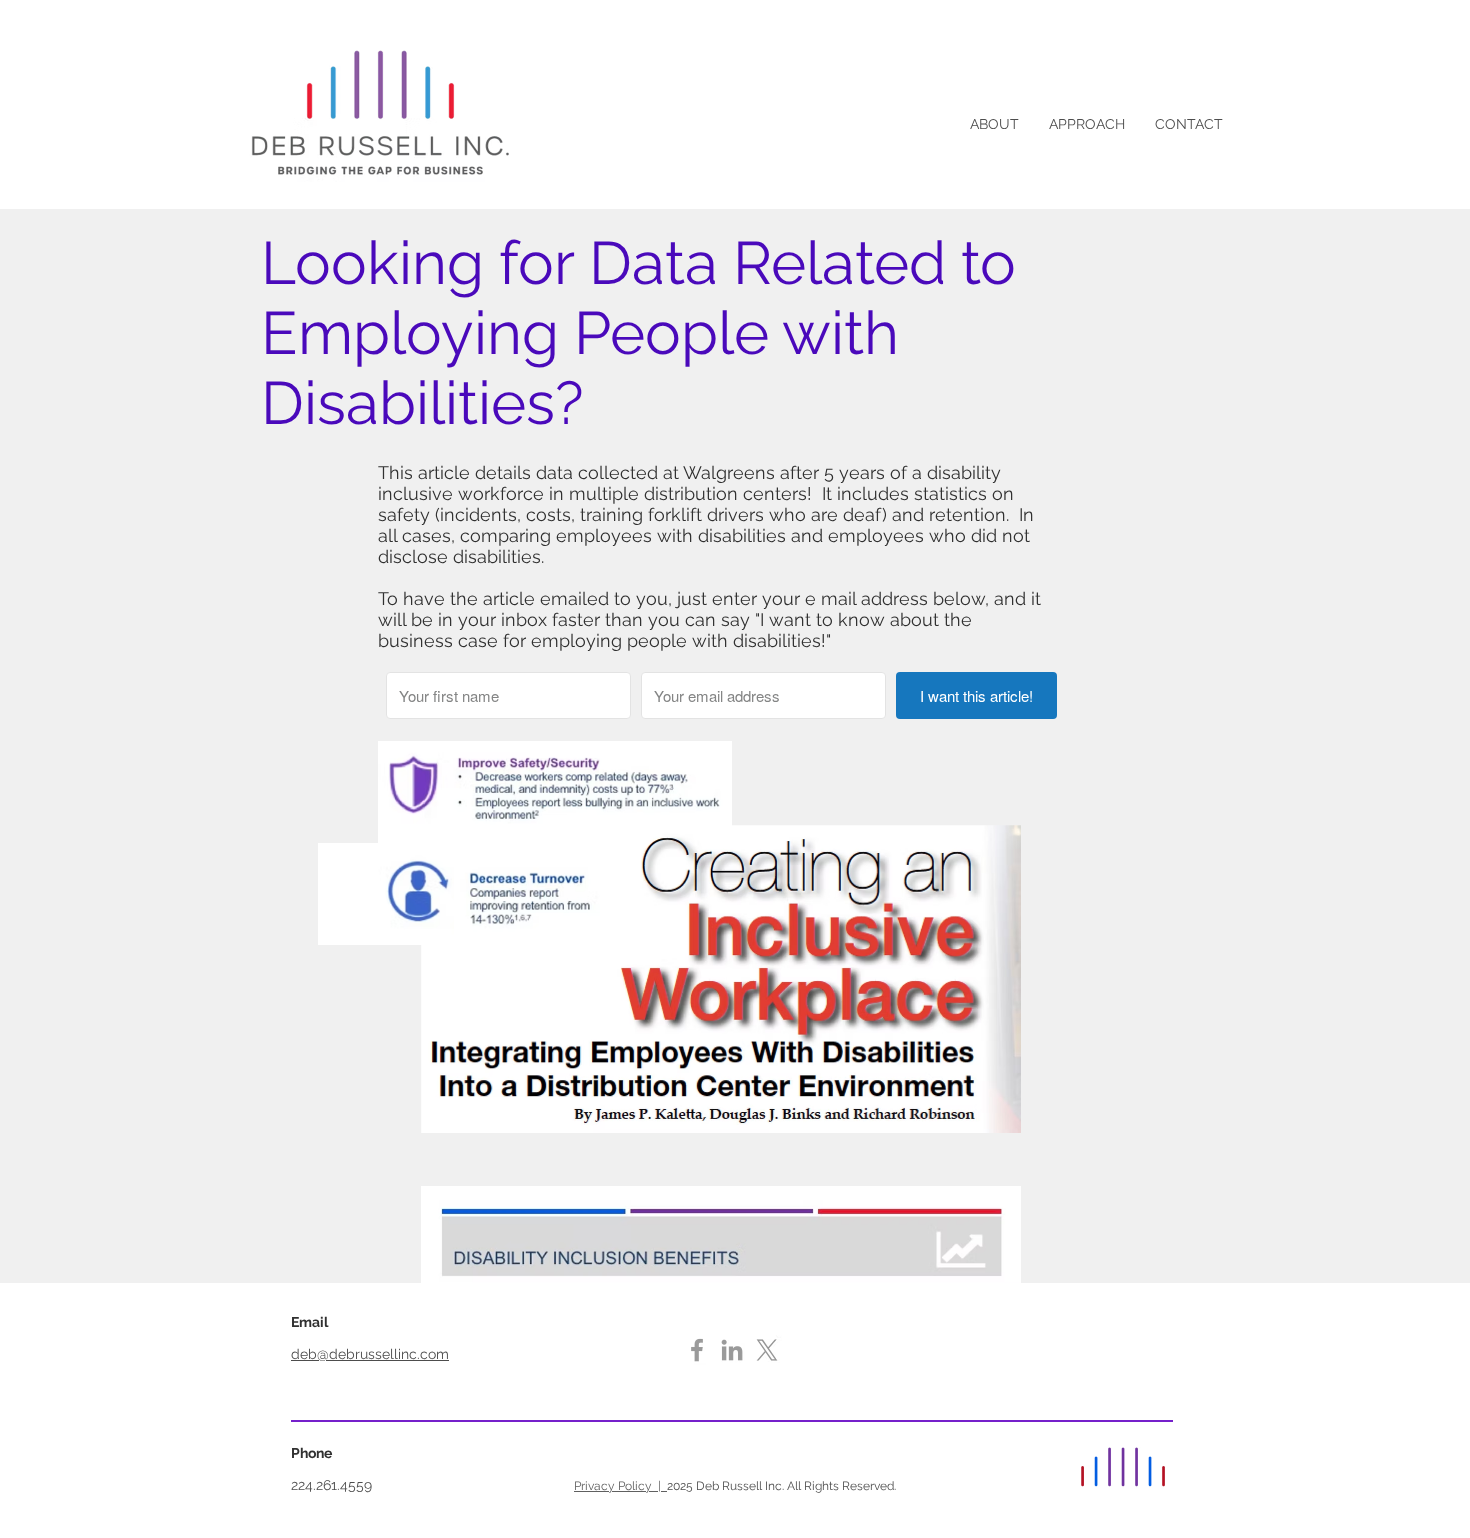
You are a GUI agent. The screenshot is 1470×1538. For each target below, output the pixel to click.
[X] (767, 1350)
